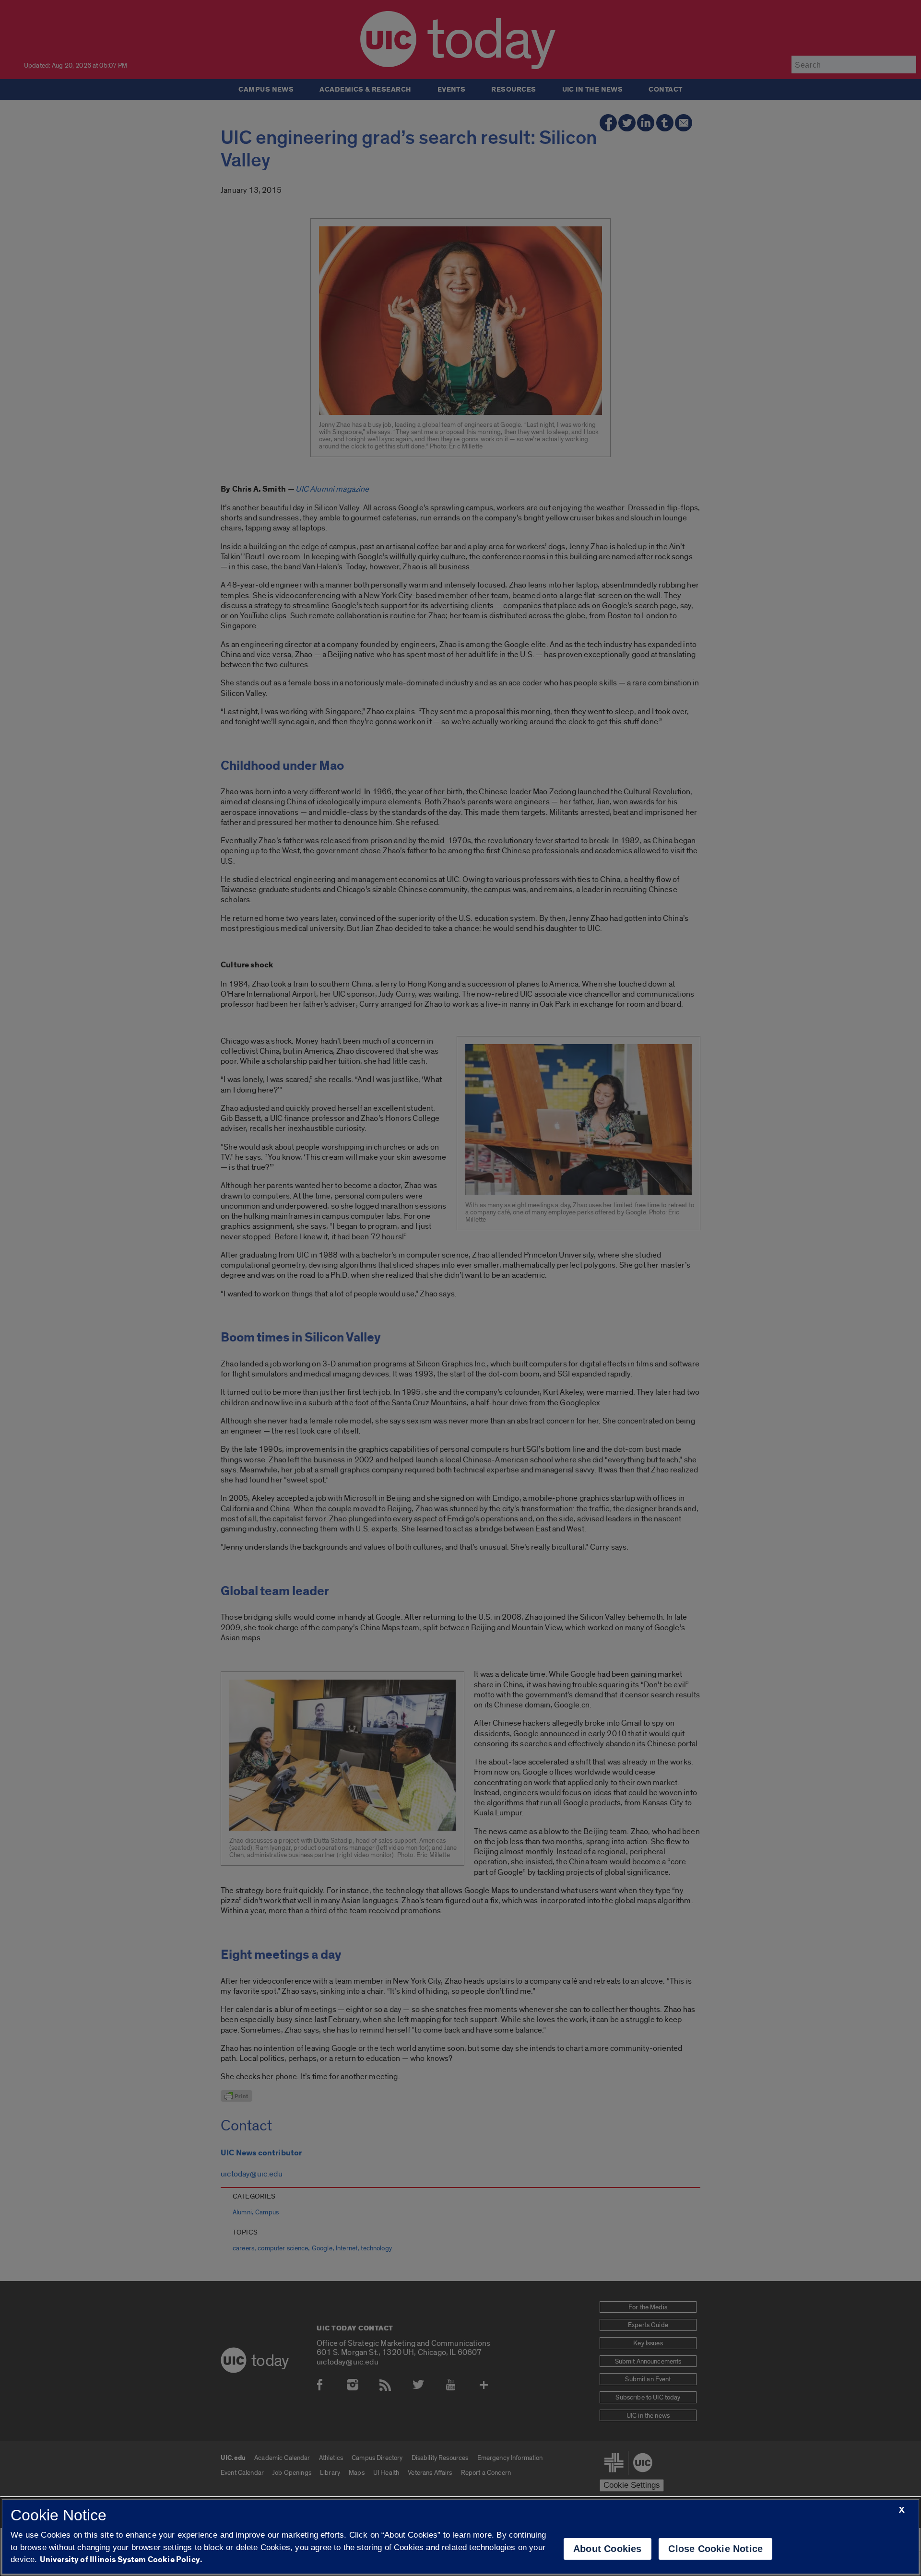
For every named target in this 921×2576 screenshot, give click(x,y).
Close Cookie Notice (715, 2549)
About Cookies (608, 2549)
